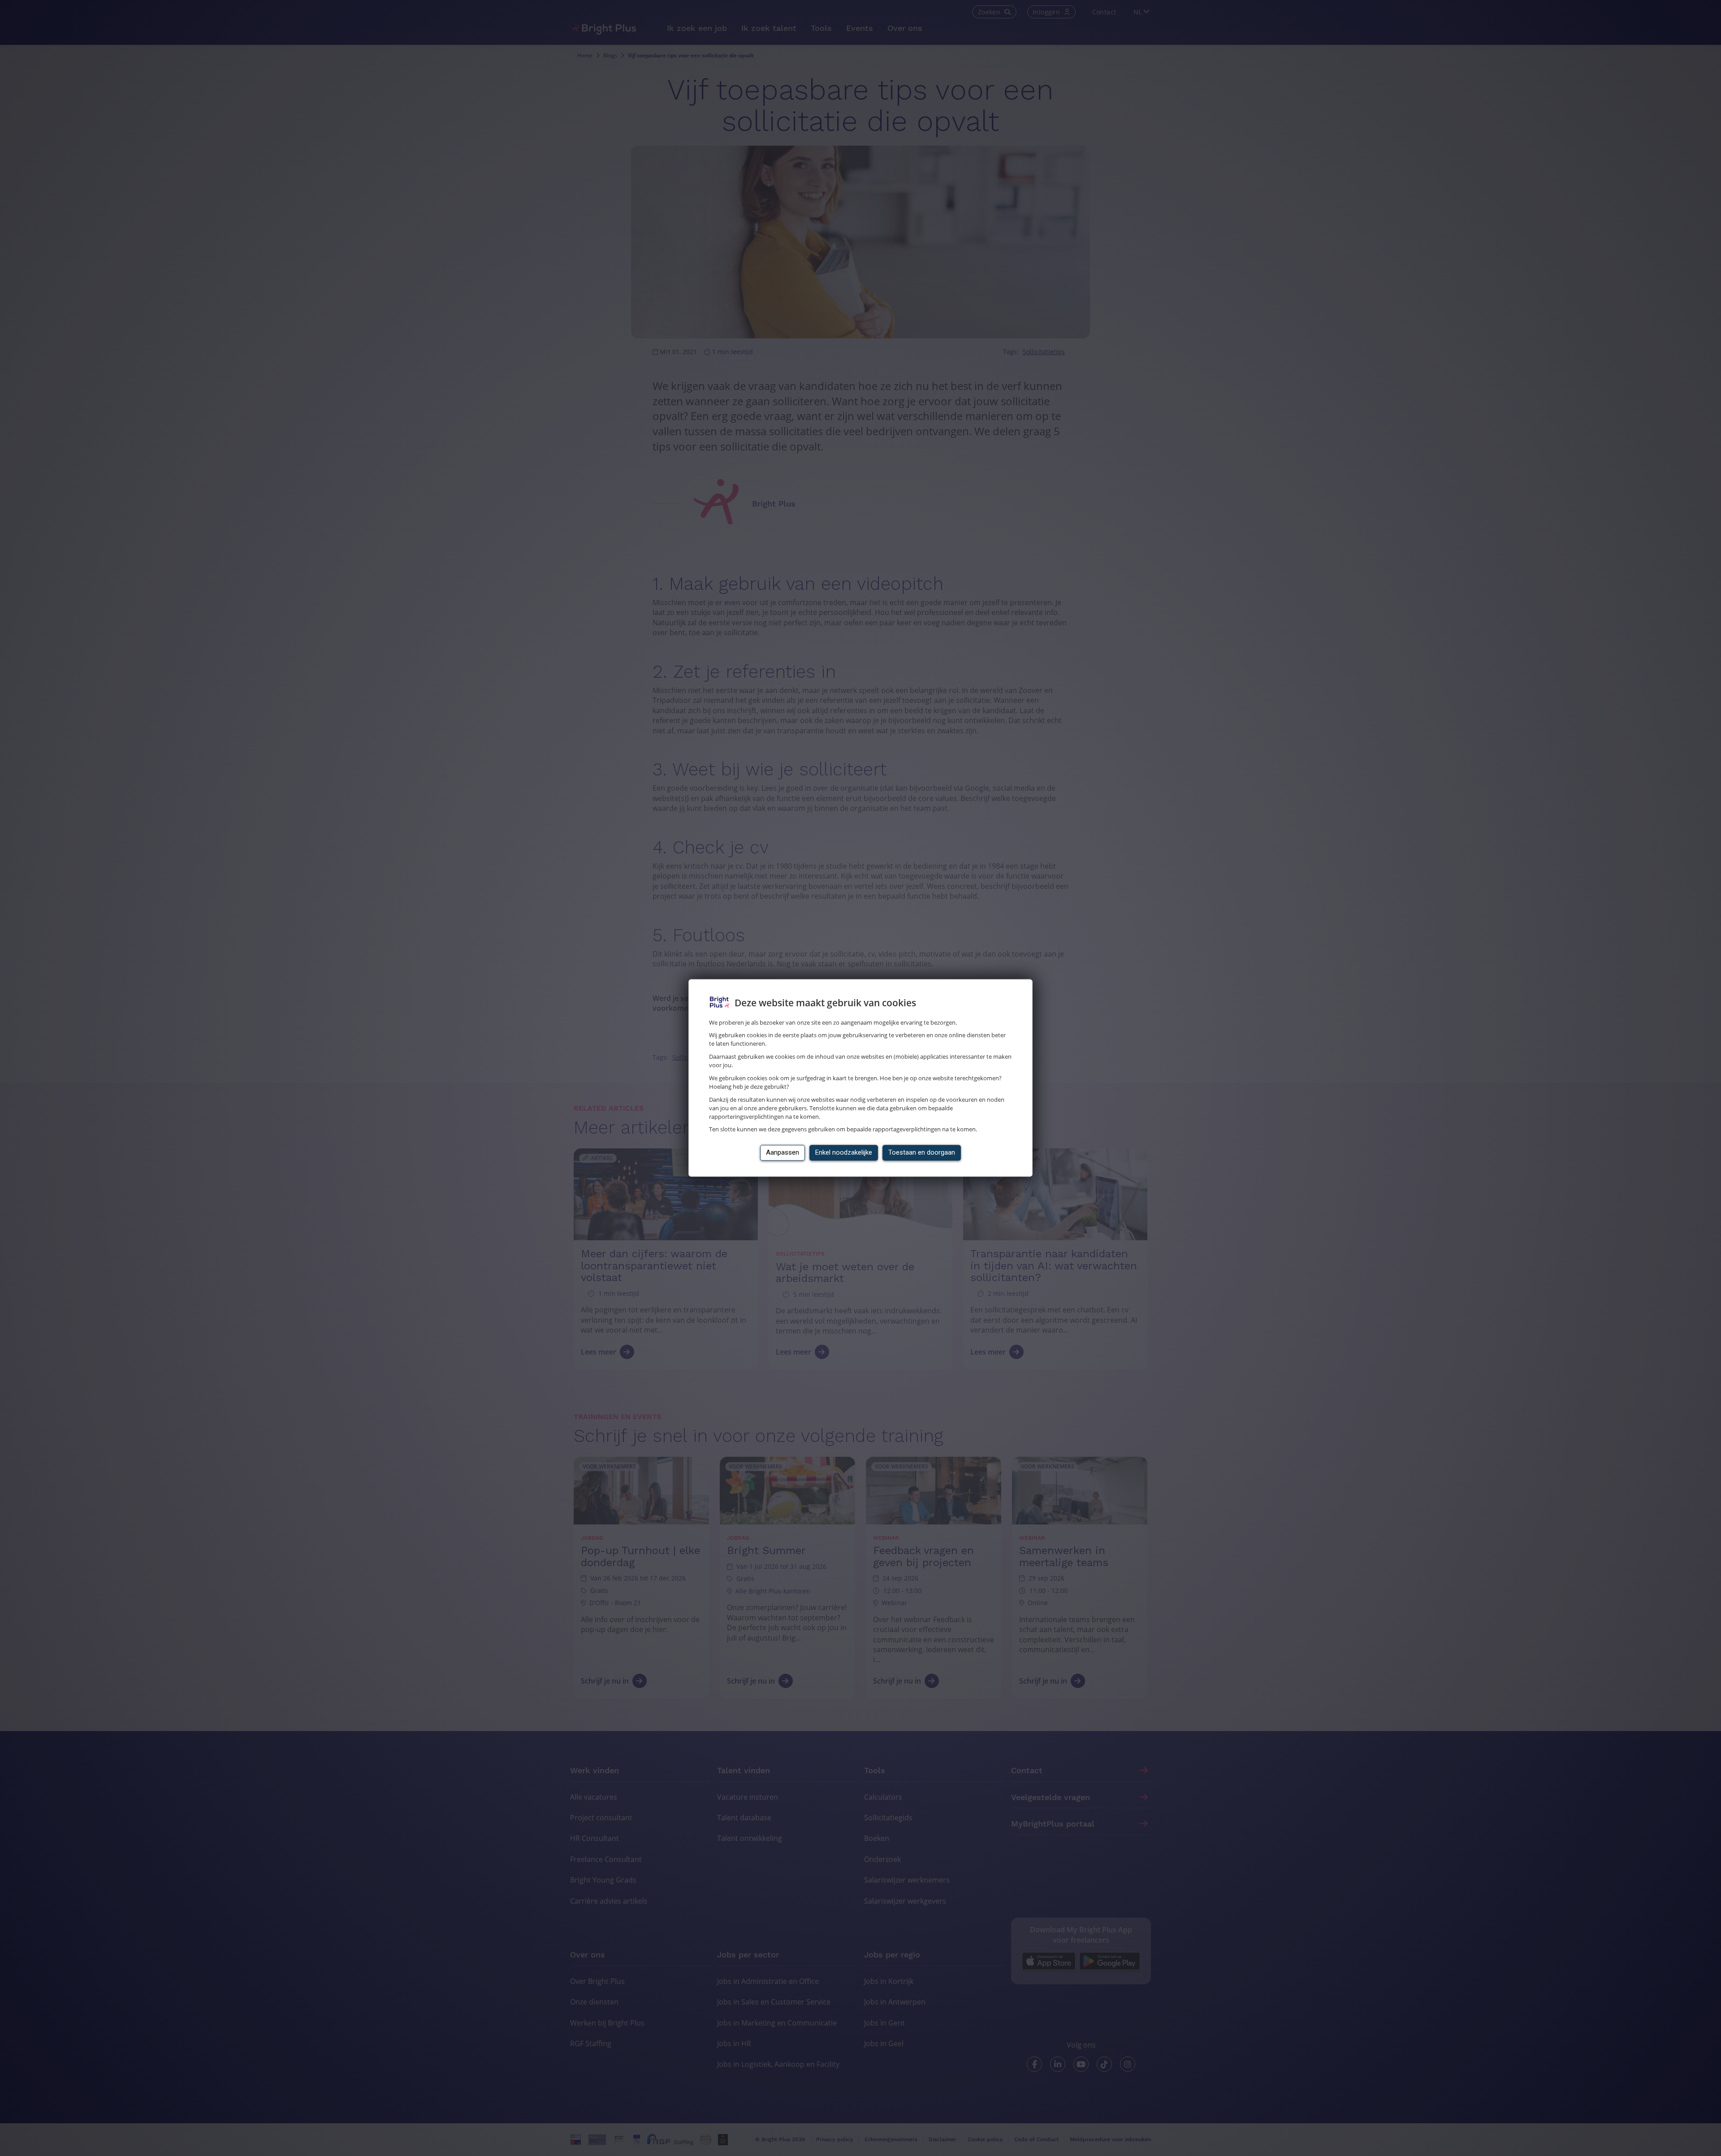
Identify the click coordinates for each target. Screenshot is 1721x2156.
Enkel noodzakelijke (844, 1153)
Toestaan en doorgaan (922, 1153)
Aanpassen (783, 1153)
